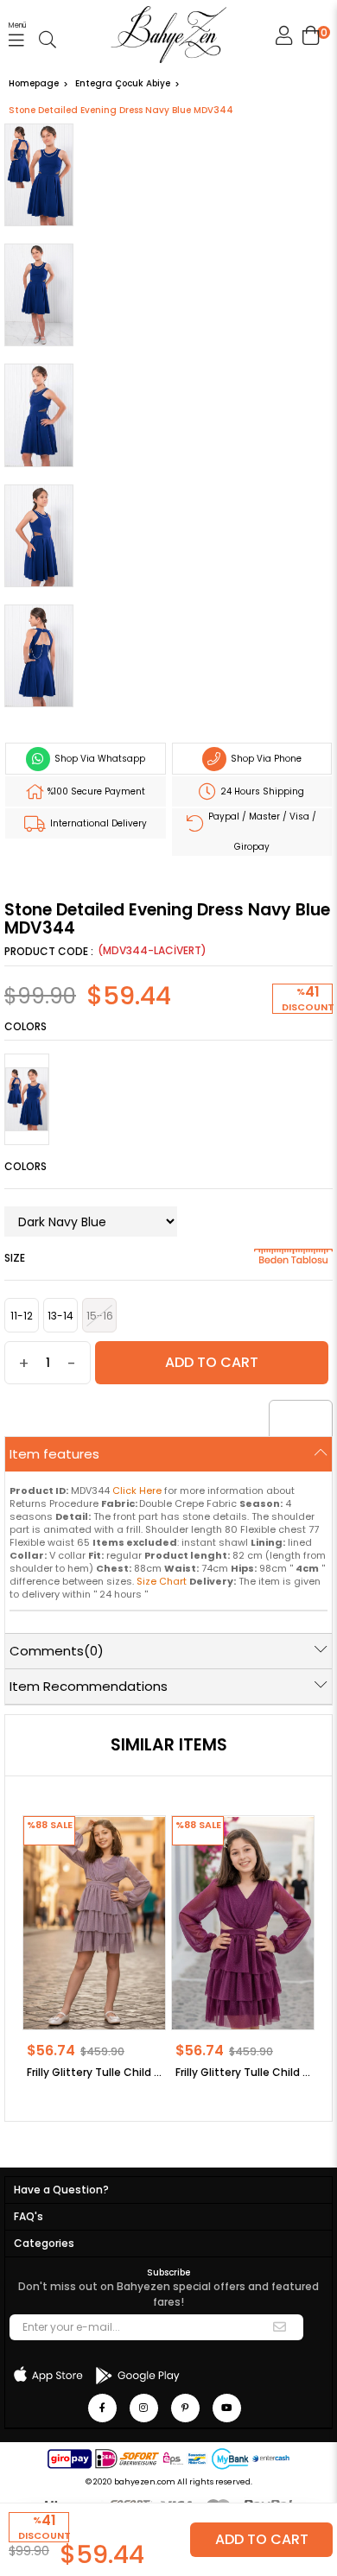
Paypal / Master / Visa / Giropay (261, 832)
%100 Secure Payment (95, 791)
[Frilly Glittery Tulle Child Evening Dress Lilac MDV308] (94, 1922)
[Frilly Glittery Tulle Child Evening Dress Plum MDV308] (243, 1922)
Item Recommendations (89, 1686)
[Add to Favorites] (301, 1421)
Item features (54, 1454)
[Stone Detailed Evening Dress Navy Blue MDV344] (27, 1099)
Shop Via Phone (265, 759)
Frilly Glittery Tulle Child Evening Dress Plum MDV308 (243, 2072)
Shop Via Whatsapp (99, 759)
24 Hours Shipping (261, 791)
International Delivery (97, 823)
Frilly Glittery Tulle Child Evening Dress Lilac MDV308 (94, 2072)
